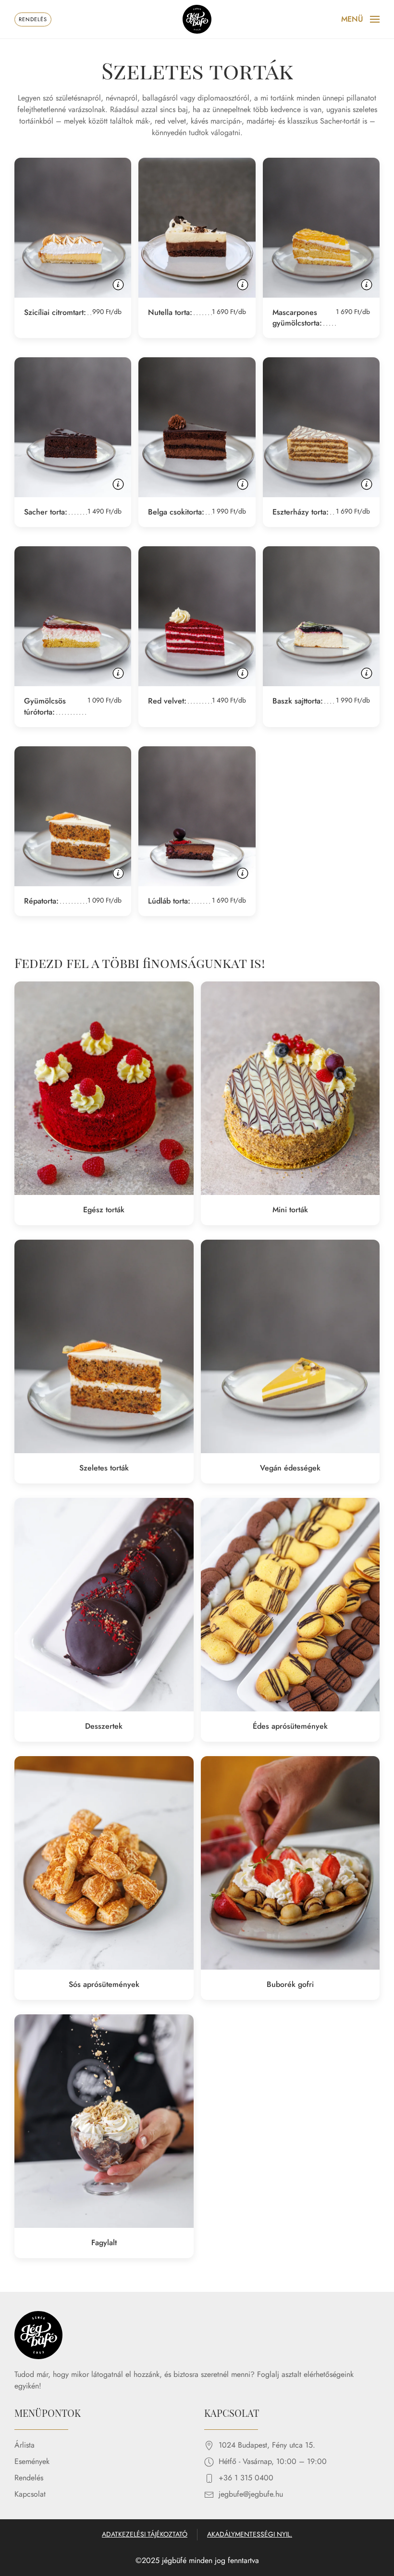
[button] (360, 19)
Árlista (25, 2445)
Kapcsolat (30, 2494)
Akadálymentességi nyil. (250, 2534)
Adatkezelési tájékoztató (145, 2534)
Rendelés (29, 2478)
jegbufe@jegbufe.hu (251, 2494)
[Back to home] (197, 19)
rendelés (33, 19)
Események (32, 2461)
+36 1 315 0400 (246, 2478)
